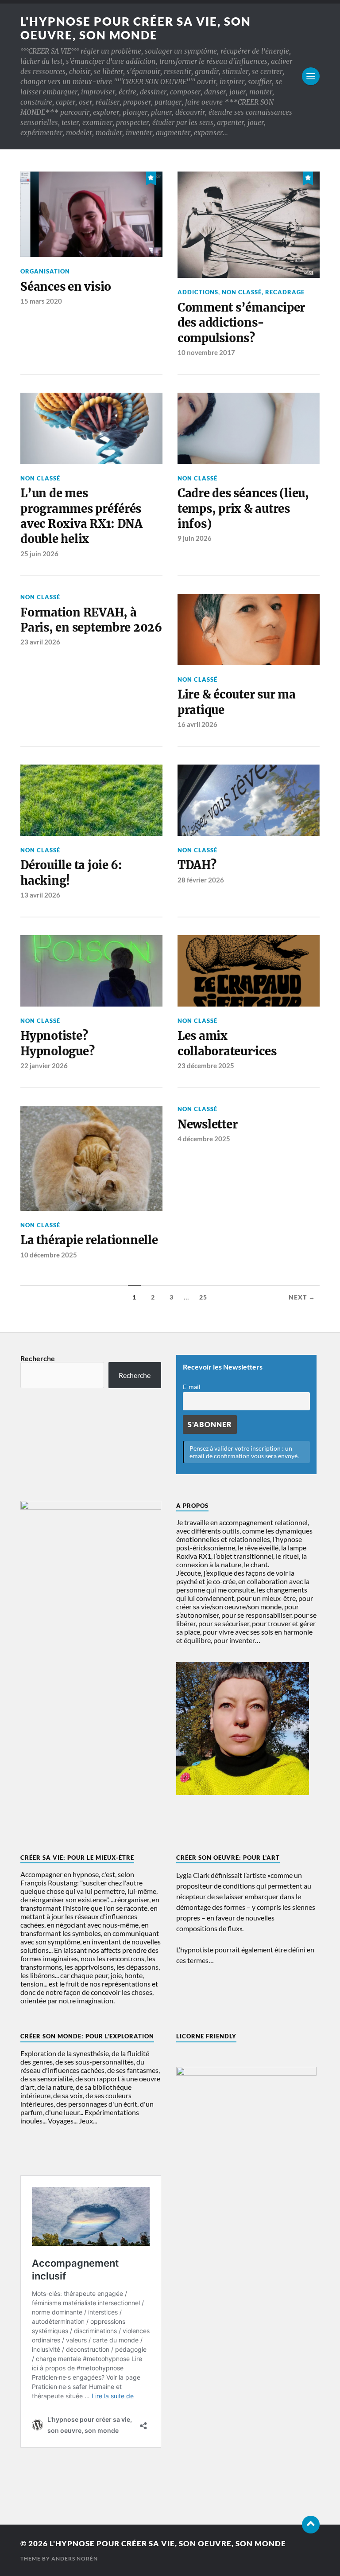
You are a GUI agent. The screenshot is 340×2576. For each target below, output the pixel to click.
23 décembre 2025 (206, 1066)
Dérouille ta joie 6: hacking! (71, 873)
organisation (45, 271)
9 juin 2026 (195, 538)
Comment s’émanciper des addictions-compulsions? (241, 323)
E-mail (192, 1387)
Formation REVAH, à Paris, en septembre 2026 (91, 620)
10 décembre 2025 (49, 1255)
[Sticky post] (151, 177)
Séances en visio (66, 287)
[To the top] (311, 2525)
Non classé (242, 292)
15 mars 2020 (41, 301)
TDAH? (197, 865)
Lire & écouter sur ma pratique (237, 702)
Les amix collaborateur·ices (227, 1043)
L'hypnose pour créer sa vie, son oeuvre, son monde (136, 28)
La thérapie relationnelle (89, 1240)
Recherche (38, 1358)
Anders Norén (75, 2558)
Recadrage (285, 292)
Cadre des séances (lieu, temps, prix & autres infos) (243, 509)
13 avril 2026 (40, 895)
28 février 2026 (201, 880)
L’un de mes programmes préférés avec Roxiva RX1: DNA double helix (81, 516)
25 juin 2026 (39, 554)
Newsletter (207, 1124)
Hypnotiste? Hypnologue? (57, 1043)
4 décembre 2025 (204, 1139)
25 (203, 1297)
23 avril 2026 (40, 642)
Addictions (198, 292)
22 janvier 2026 (44, 1066)
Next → (302, 1297)
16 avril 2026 (197, 724)
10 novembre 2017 (206, 352)
